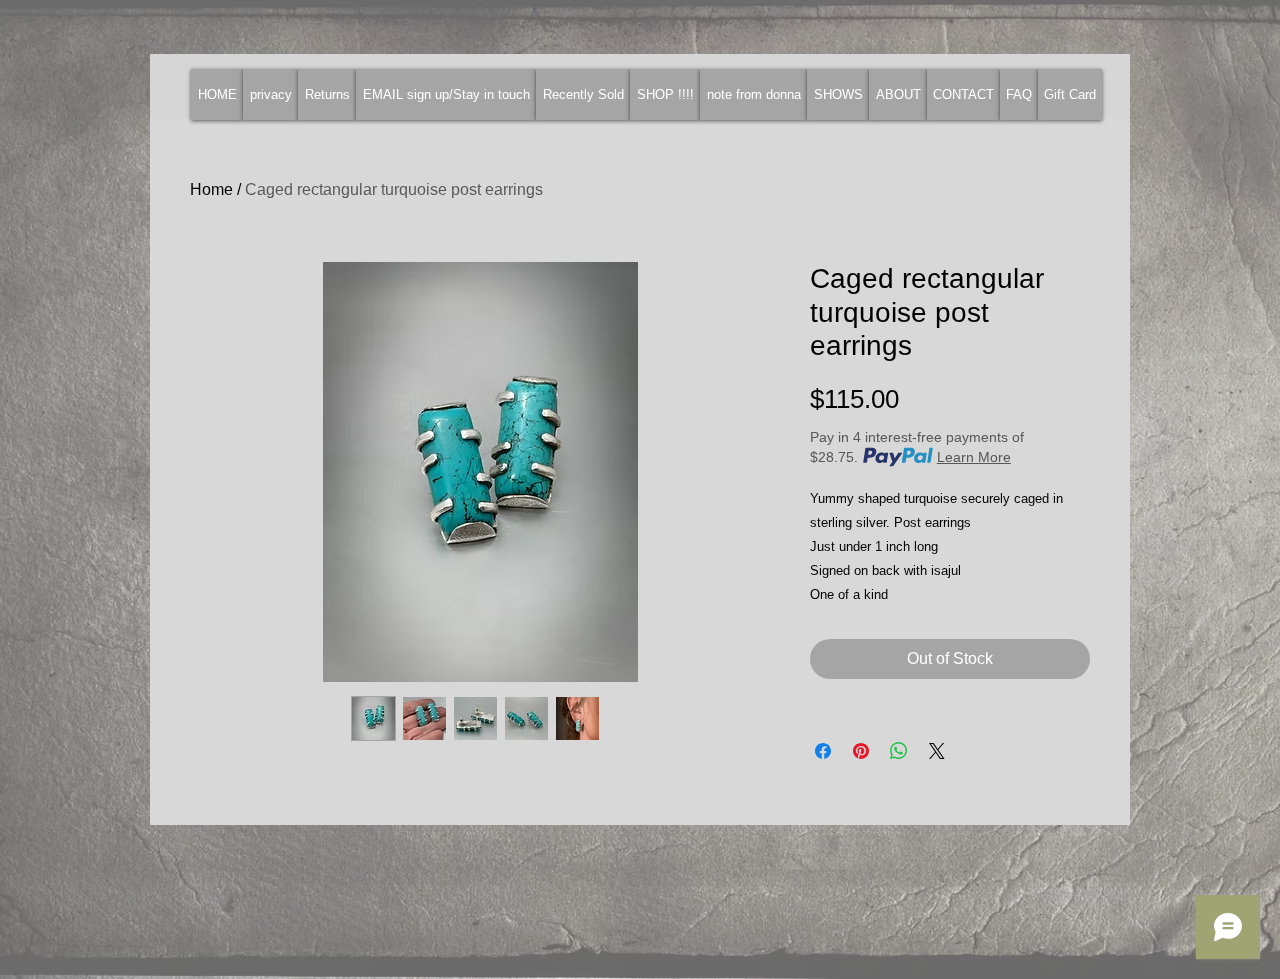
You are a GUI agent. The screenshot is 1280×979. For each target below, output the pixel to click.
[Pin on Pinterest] (861, 751)
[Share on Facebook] (823, 751)
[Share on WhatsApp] (899, 751)
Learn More (974, 457)
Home (211, 189)
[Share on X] (937, 751)
